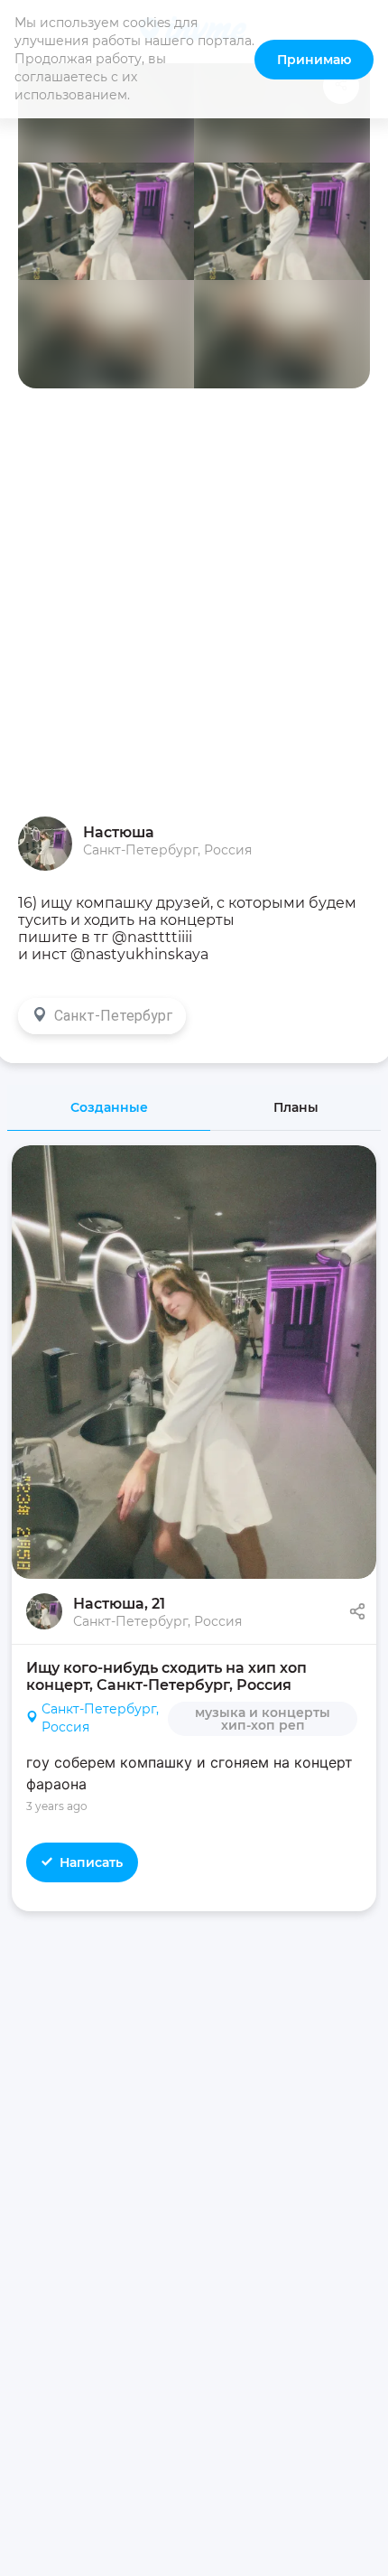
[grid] (194, 1769)
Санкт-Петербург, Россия (100, 1718)
